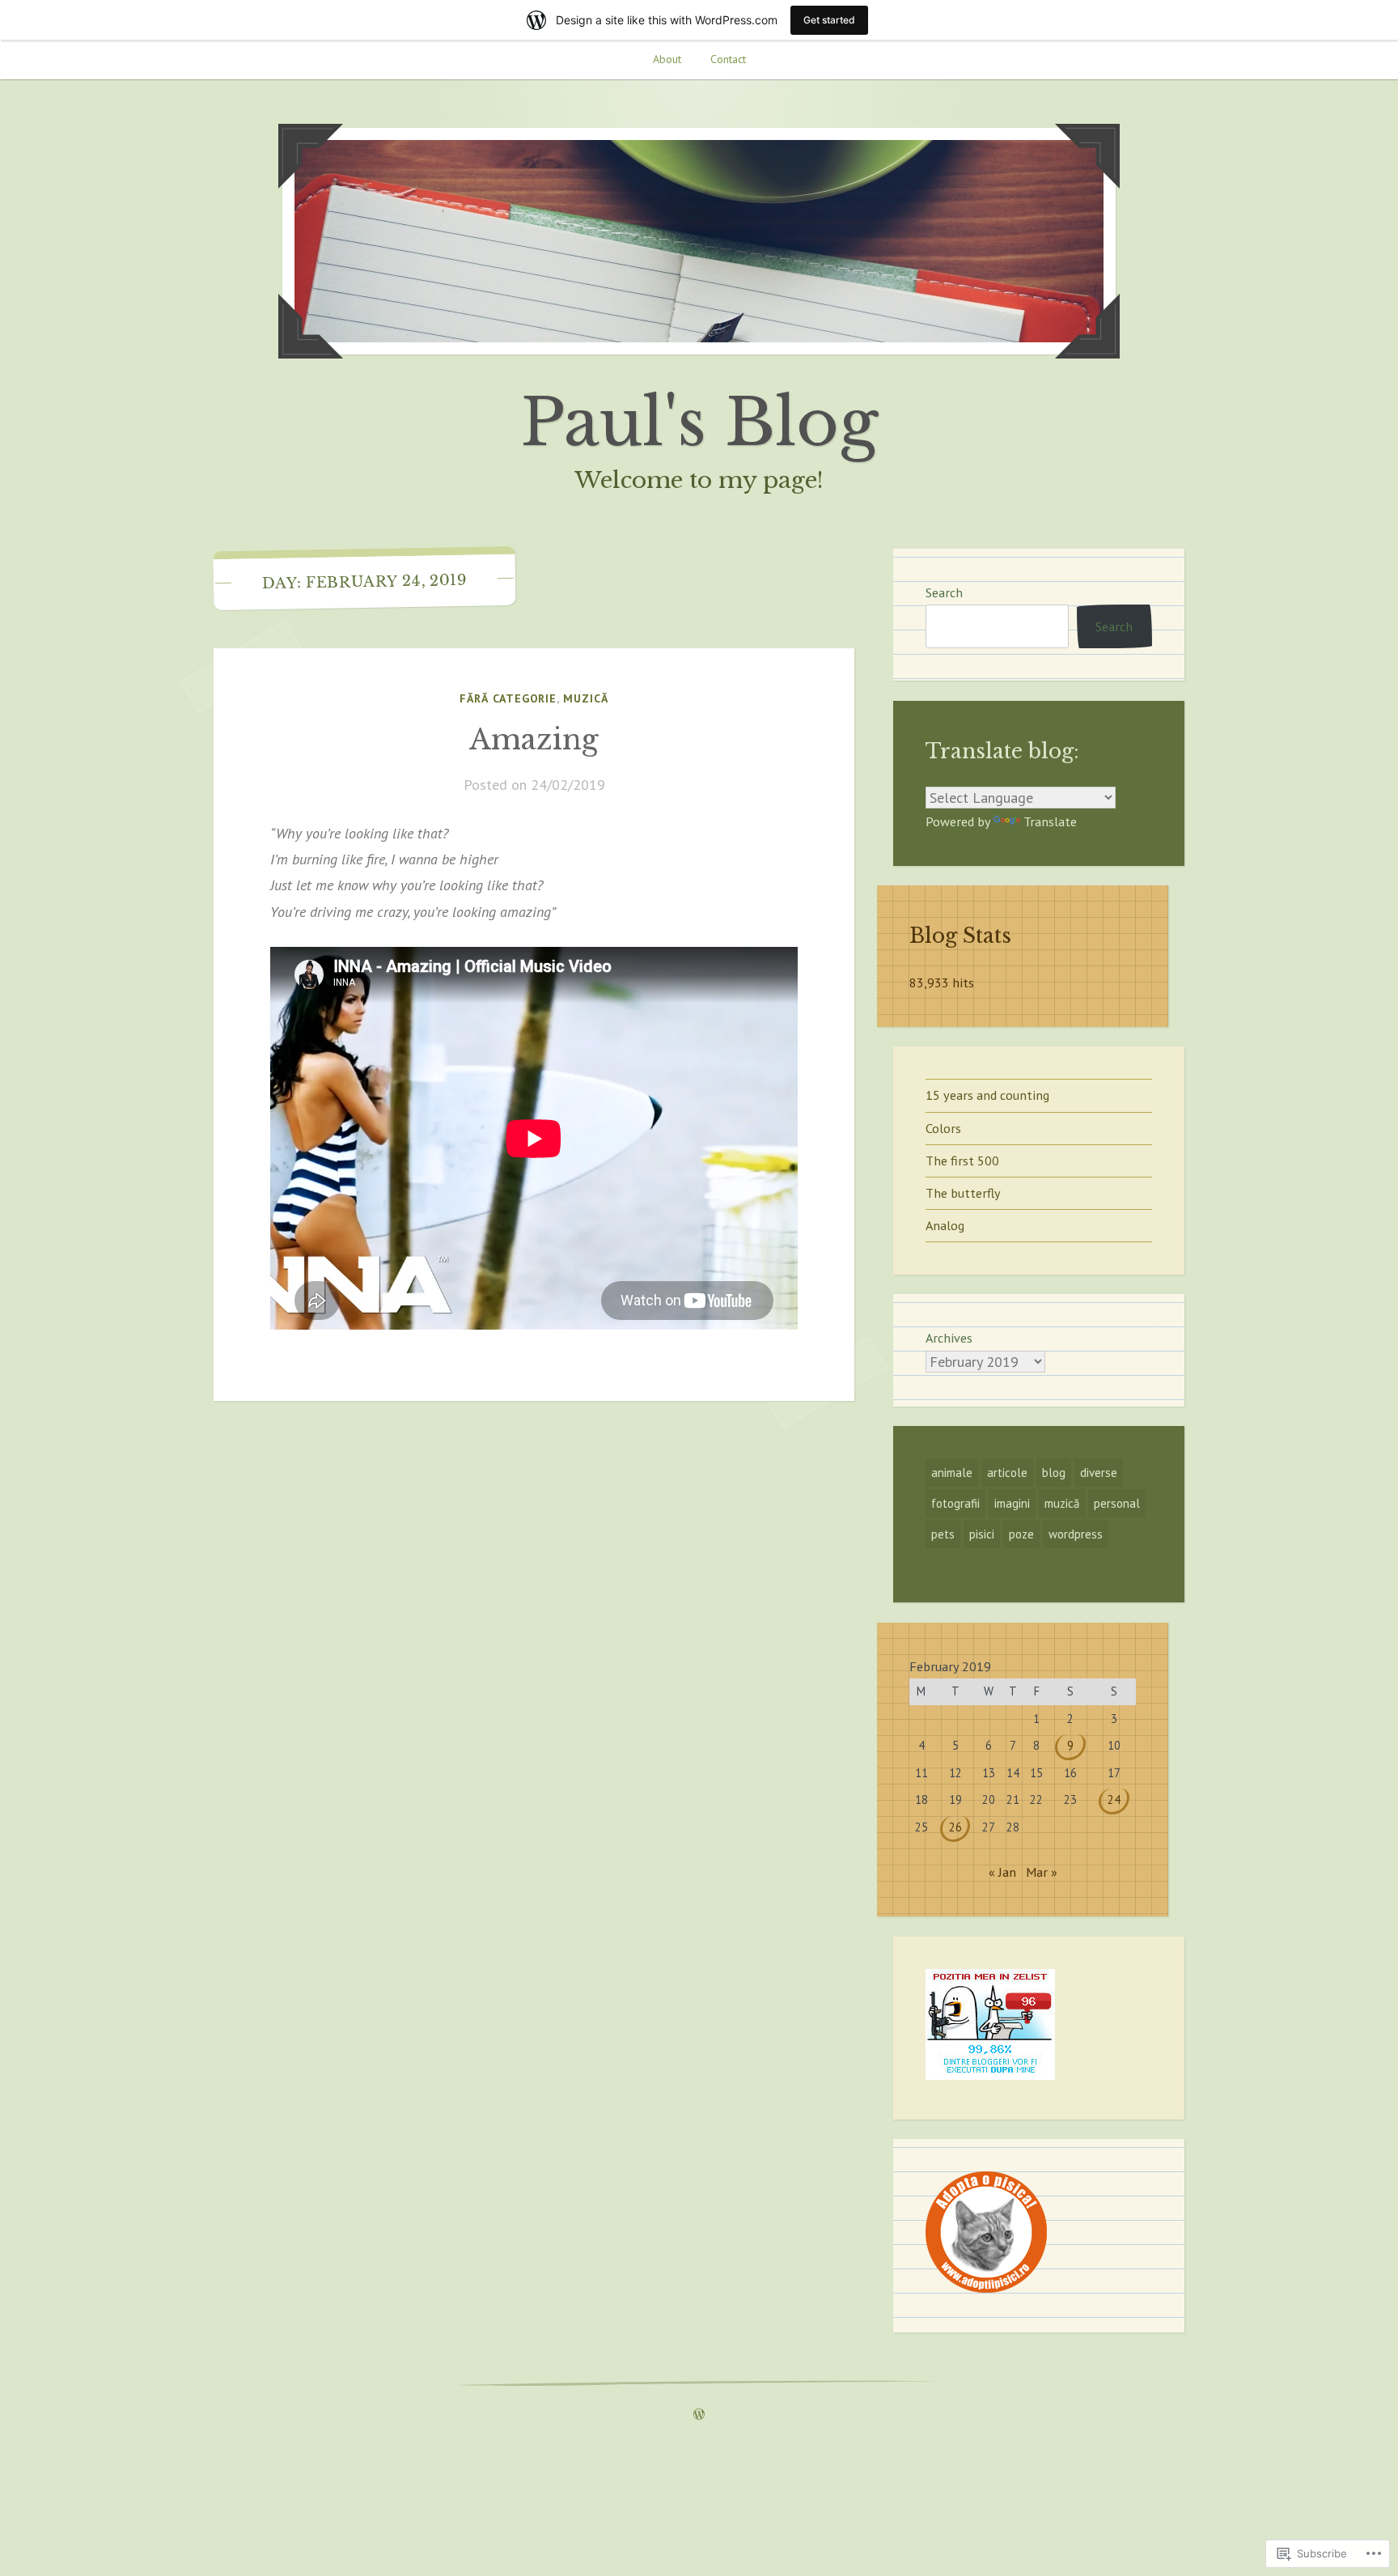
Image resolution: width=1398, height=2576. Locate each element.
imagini (1012, 1503)
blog (1054, 1473)
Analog (945, 1225)
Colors (943, 1128)
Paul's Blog (699, 422)
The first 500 (962, 1161)
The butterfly (963, 1193)
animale (952, 1473)
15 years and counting (987, 1095)
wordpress (1076, 1534)
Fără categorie (508, 698)
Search (944, 592)
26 (955, 1827)
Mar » (1042, 1872)
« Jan (1002, 1872)
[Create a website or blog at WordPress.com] (699, 2415)
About (667, 59)
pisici (982, 1534)
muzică (586, 698)
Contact (728, 59)
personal (1117, 1503)
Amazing (534, 739)
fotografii (955, 1503)
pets (943, 1534)
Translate (1050, 821)
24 (1114, 1799)
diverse (1099, 1473)
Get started (829, 20)
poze (1021, 1534)
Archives (949, 1338)
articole (1007, 1473)
